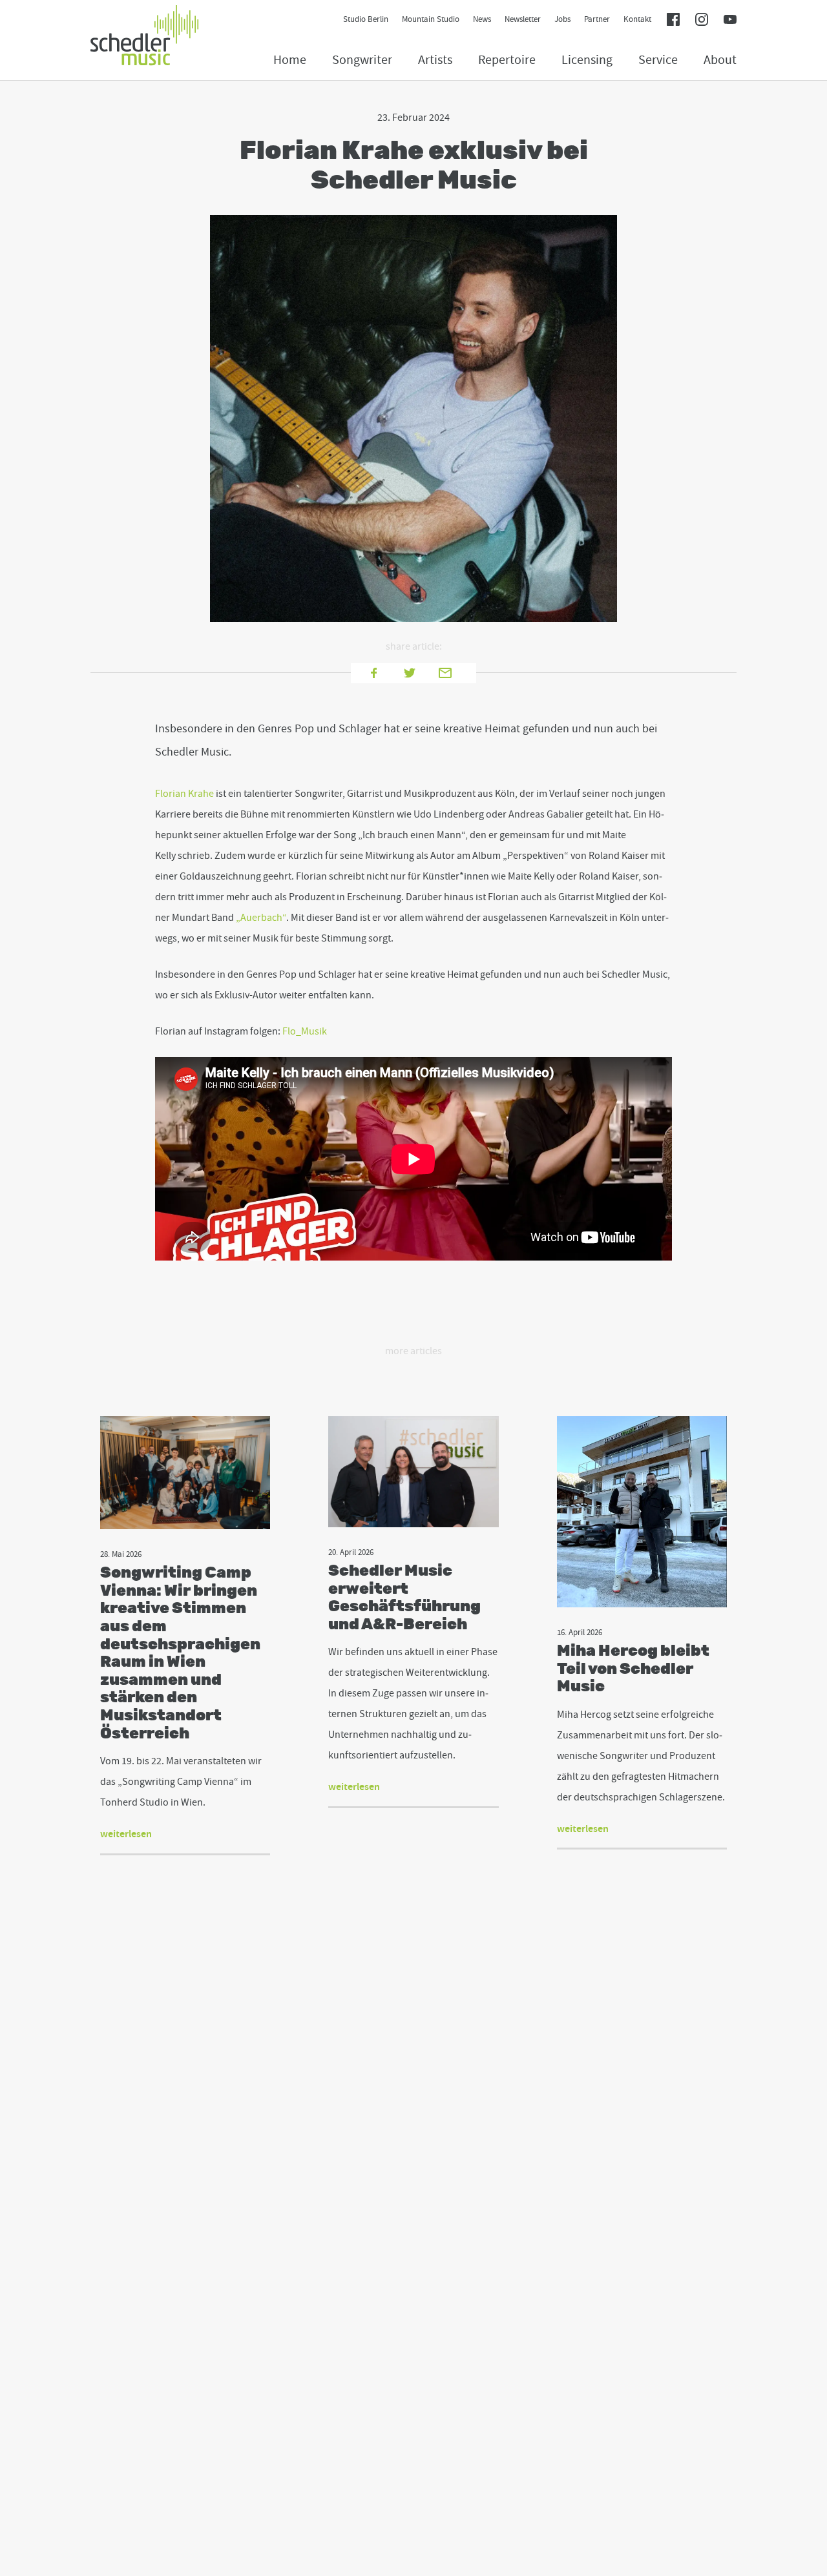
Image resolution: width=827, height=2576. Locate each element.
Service (658, 60)
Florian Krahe (184, 794)
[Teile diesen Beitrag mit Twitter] (413, 672)
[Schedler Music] (145, 37)
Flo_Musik (305, 1031)
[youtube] (730, 21)
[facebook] (673, 21)
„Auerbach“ (261, 918)
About (720, 60)
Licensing (587, 60)
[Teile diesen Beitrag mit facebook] (378, 672)
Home (290, 60)
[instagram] (702, 21)
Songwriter (362, 60)
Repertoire (507, 60)
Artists (435, 60)
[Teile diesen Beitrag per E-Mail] (449, 672)
